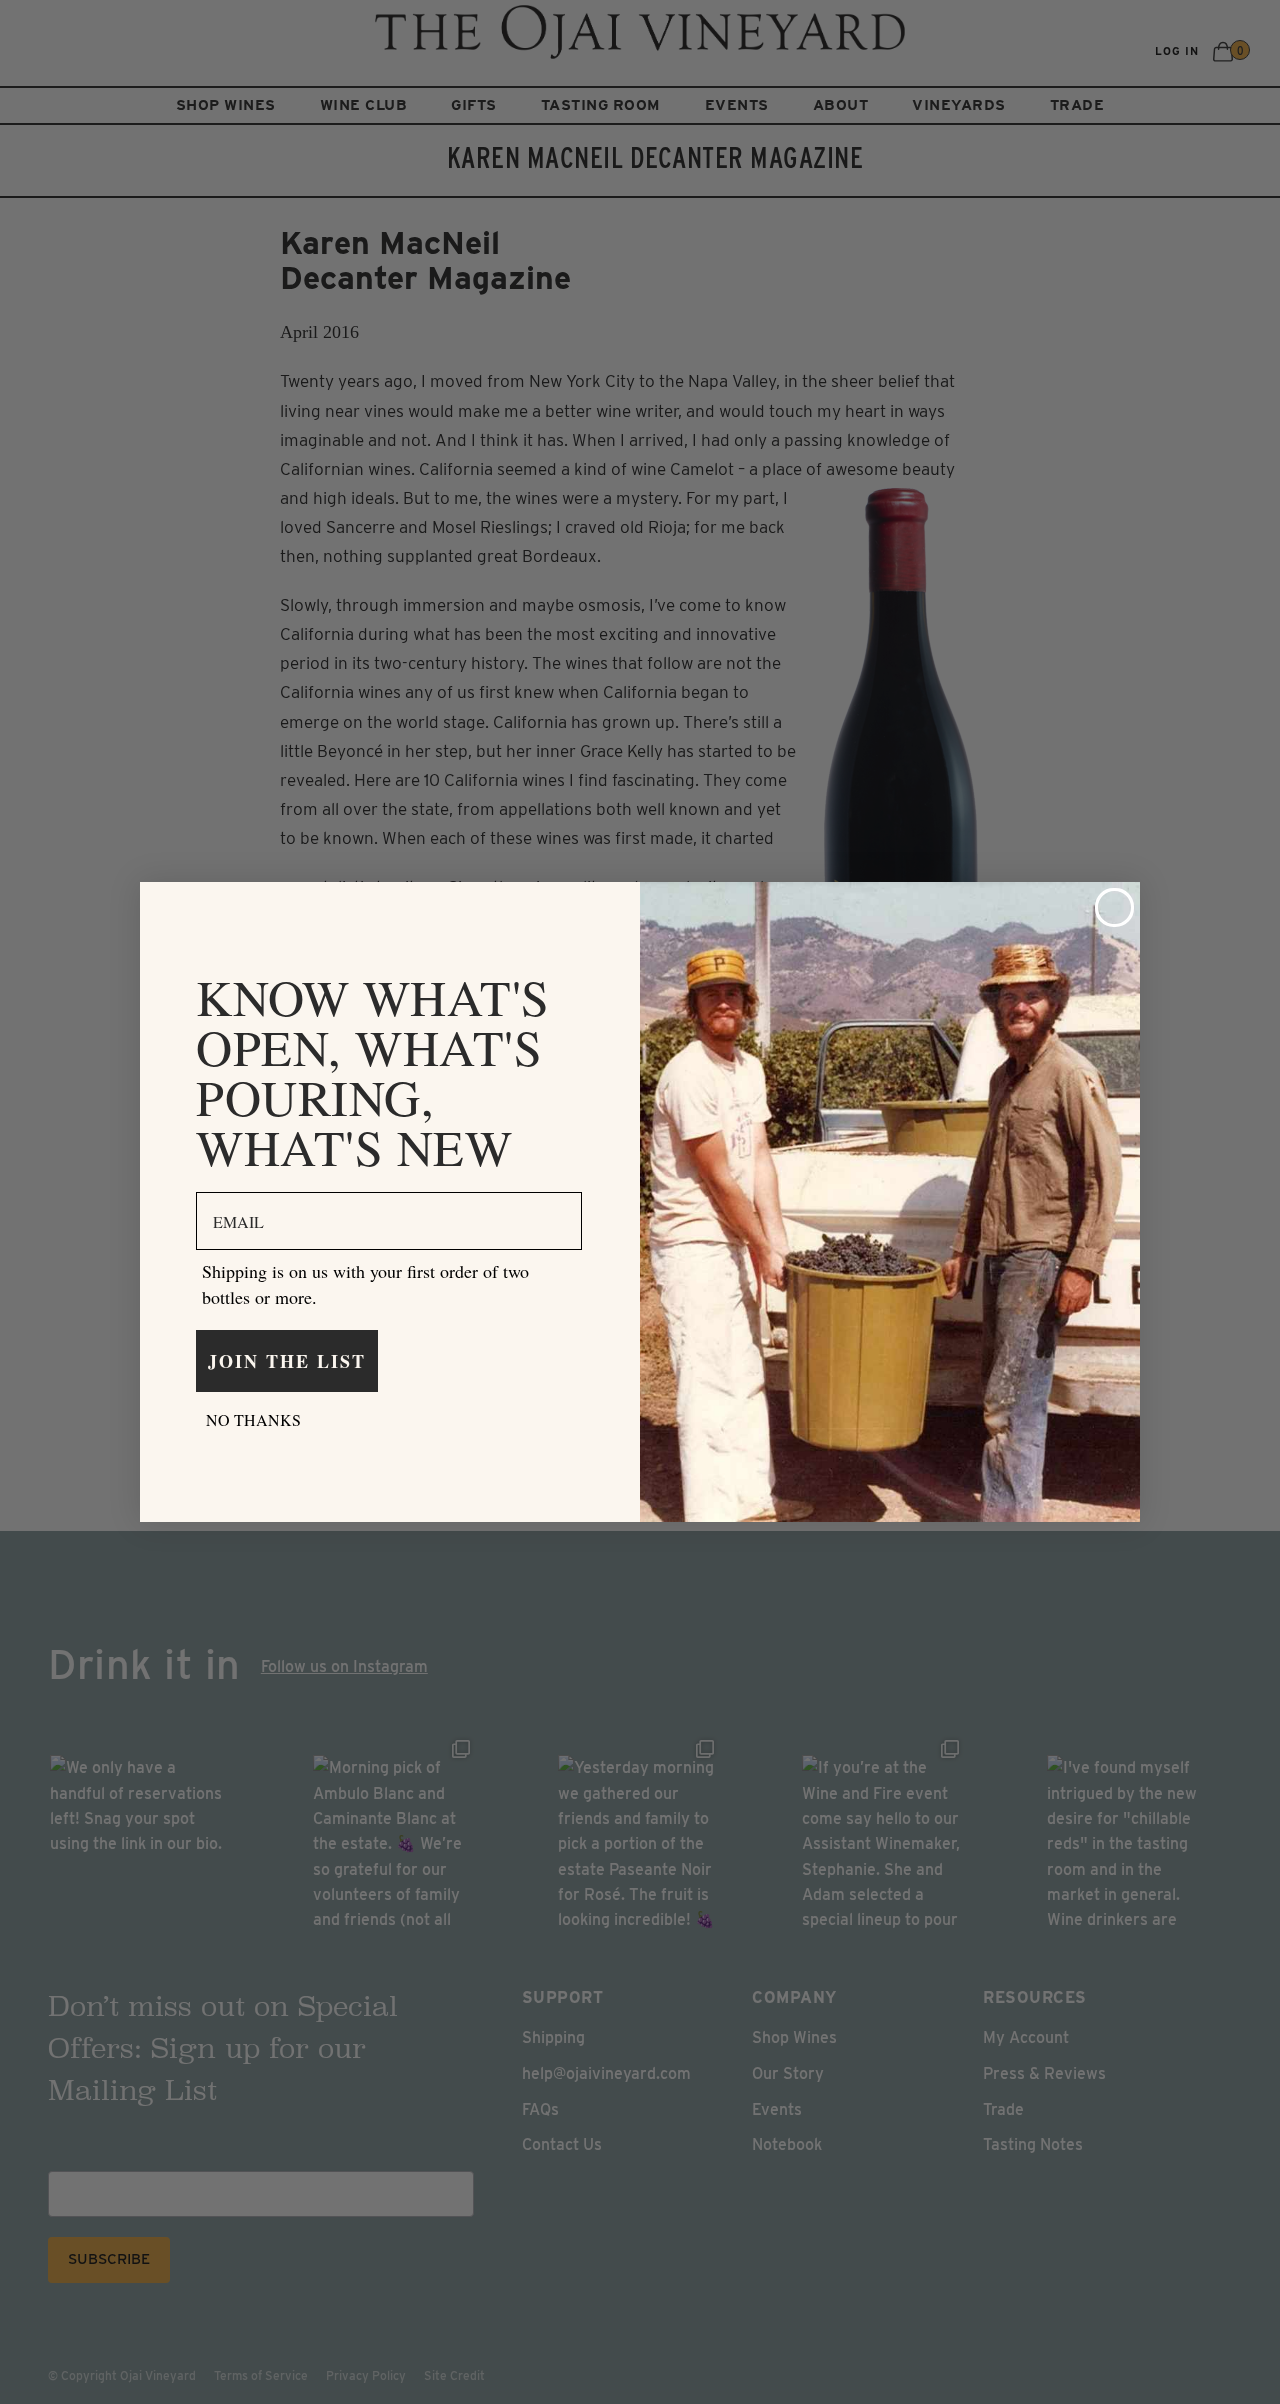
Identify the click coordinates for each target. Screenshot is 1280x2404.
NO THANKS (253, 1419)
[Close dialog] (1114, 907)
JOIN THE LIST (287, 1361)
